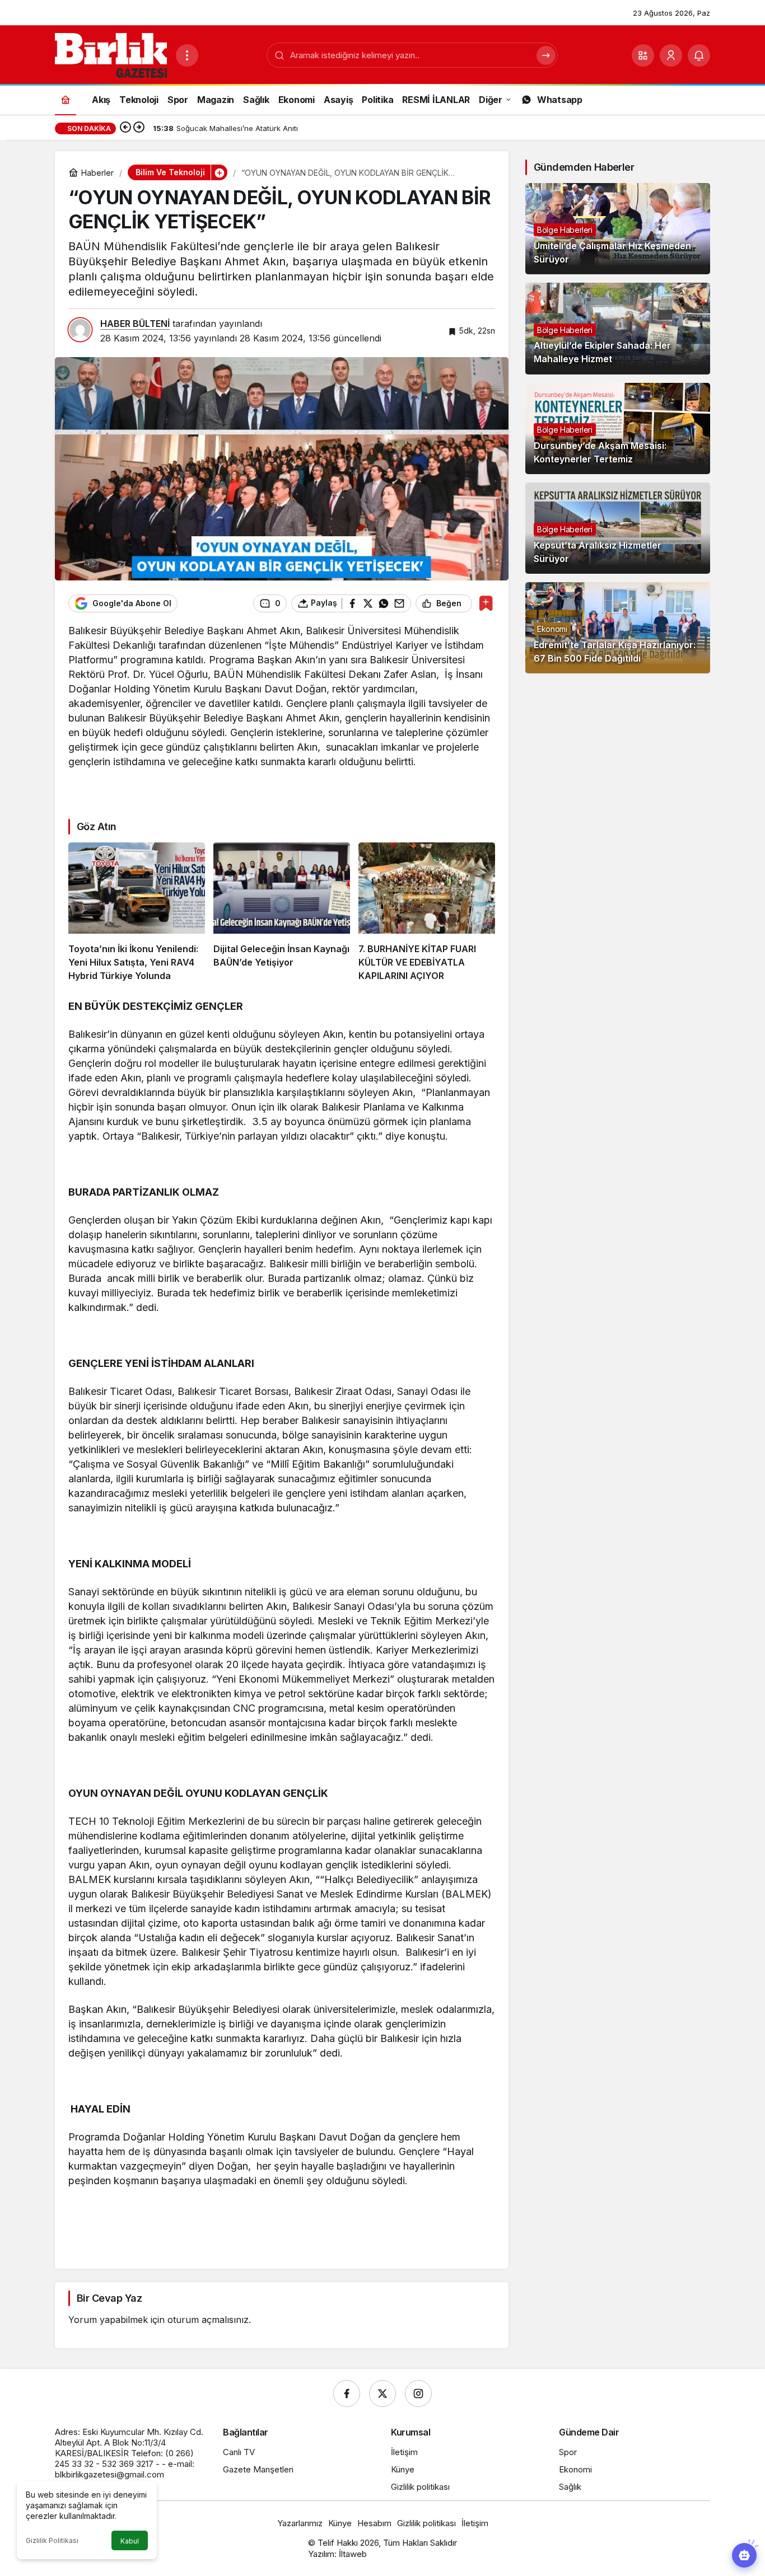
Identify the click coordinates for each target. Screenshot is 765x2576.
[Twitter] (382, 2394)
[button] (643, 55)
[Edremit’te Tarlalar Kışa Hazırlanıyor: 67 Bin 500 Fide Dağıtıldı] (618, 628)
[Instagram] (418, 2394)
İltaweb (353, 2554)
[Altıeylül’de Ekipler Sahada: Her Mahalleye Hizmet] (618, 328)
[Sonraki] (139, 128)
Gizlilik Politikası (52, 2540)
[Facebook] (347, 2394)
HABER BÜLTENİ (135, 324)
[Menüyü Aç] (187, 55)
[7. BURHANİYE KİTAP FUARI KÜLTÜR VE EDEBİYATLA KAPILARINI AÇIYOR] (427, 912)
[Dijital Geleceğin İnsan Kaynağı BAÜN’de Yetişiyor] (282, 912)
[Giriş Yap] (671, 55)
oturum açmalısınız (208, 2320)
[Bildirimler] (699, 55)
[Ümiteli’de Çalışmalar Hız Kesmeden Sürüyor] (618, 229)
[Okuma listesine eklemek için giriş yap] (486, 603)
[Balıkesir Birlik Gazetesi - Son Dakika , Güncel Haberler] (111, 54)
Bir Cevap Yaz (109, 2298)
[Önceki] (125, 128)
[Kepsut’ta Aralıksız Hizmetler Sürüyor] (618, 528)
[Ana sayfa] (66, 99)
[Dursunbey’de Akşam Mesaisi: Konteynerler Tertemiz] (618, 428)
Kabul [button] (130, 2541)
